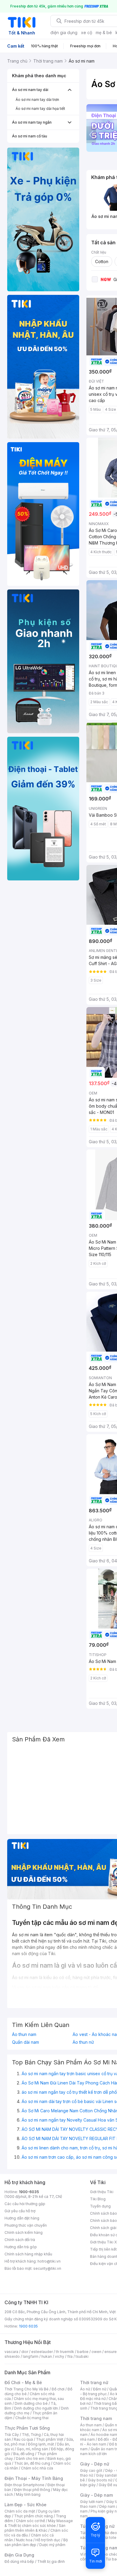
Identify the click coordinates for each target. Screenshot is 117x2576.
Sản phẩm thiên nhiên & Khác (35, 2528)
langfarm (31, 2356)
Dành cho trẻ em (30, 2459)
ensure (111, 2352)
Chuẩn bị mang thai (32, 2418)
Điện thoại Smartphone (24, 2485)
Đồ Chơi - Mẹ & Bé (23, 2382)
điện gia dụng (64, 32)
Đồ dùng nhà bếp (19, 2561)
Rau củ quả (23, 2439)
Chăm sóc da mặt (20, 2511)
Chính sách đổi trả (20, 2240)
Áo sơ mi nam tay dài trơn (37, 100)
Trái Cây (12, 2435)
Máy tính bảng (28, 2494)
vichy (60, 2356)
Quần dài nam (25, 2042)
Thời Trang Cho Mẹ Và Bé (27, 2389)
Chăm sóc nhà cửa (37, 2468)
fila (70, 2356)
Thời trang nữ (94, 2382)
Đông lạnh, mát (41, 2444)
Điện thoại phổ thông (32, 2490)
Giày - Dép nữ (95, 2464)
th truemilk (65, 2352)
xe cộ (87, 32)
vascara (11, 2352)
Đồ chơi (58, 2389)
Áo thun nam (24, 2034)
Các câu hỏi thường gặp (25, 2204)
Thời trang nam (96, 2418)
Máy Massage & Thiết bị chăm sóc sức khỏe (39, 2523)
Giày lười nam (92, 2502)
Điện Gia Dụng (19, 2555)
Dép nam (107, 2506)
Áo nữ (85, 2389)
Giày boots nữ (100, 2480)
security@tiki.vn (47, 2268)
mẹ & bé (104, 32)
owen (96, 2352)
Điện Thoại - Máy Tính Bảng (34, 2478)
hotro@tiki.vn (49, 2261)
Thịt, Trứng (31, 2435)
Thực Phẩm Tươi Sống (27, 2428)
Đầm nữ (100, 2389)
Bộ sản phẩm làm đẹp (36, 2542)
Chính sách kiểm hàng (24, 2232)
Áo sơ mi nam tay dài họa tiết (40, 109)
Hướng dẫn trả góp (21, 2247)
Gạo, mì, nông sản (32, 2449)
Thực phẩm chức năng (33, 2516)
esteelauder (42, 2352)
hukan (47, 2356)
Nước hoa (24, 2540)
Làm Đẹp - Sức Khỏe (25, 2505)
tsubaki (82, 2356)
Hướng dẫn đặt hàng (22, 2218)
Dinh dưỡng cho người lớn (36, 2408)
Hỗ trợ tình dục (48, 2540)
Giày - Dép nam (96, 2495)
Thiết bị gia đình (51, 2561)
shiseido (12, 2356)
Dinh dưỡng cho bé (31, 2403)
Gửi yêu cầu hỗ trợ (20, 2211)
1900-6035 (29, 2192)
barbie (83, 2352)
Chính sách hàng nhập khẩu (28, 2254)
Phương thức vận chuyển (26, 2225)
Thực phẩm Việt (50, 2439)
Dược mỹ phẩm (52, 2545)
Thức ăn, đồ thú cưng (32, 2463)
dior (25, 2352)
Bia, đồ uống (24, 2454)
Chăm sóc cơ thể (30, 2521)
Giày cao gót (91, 2470)
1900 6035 (28, 2326)
